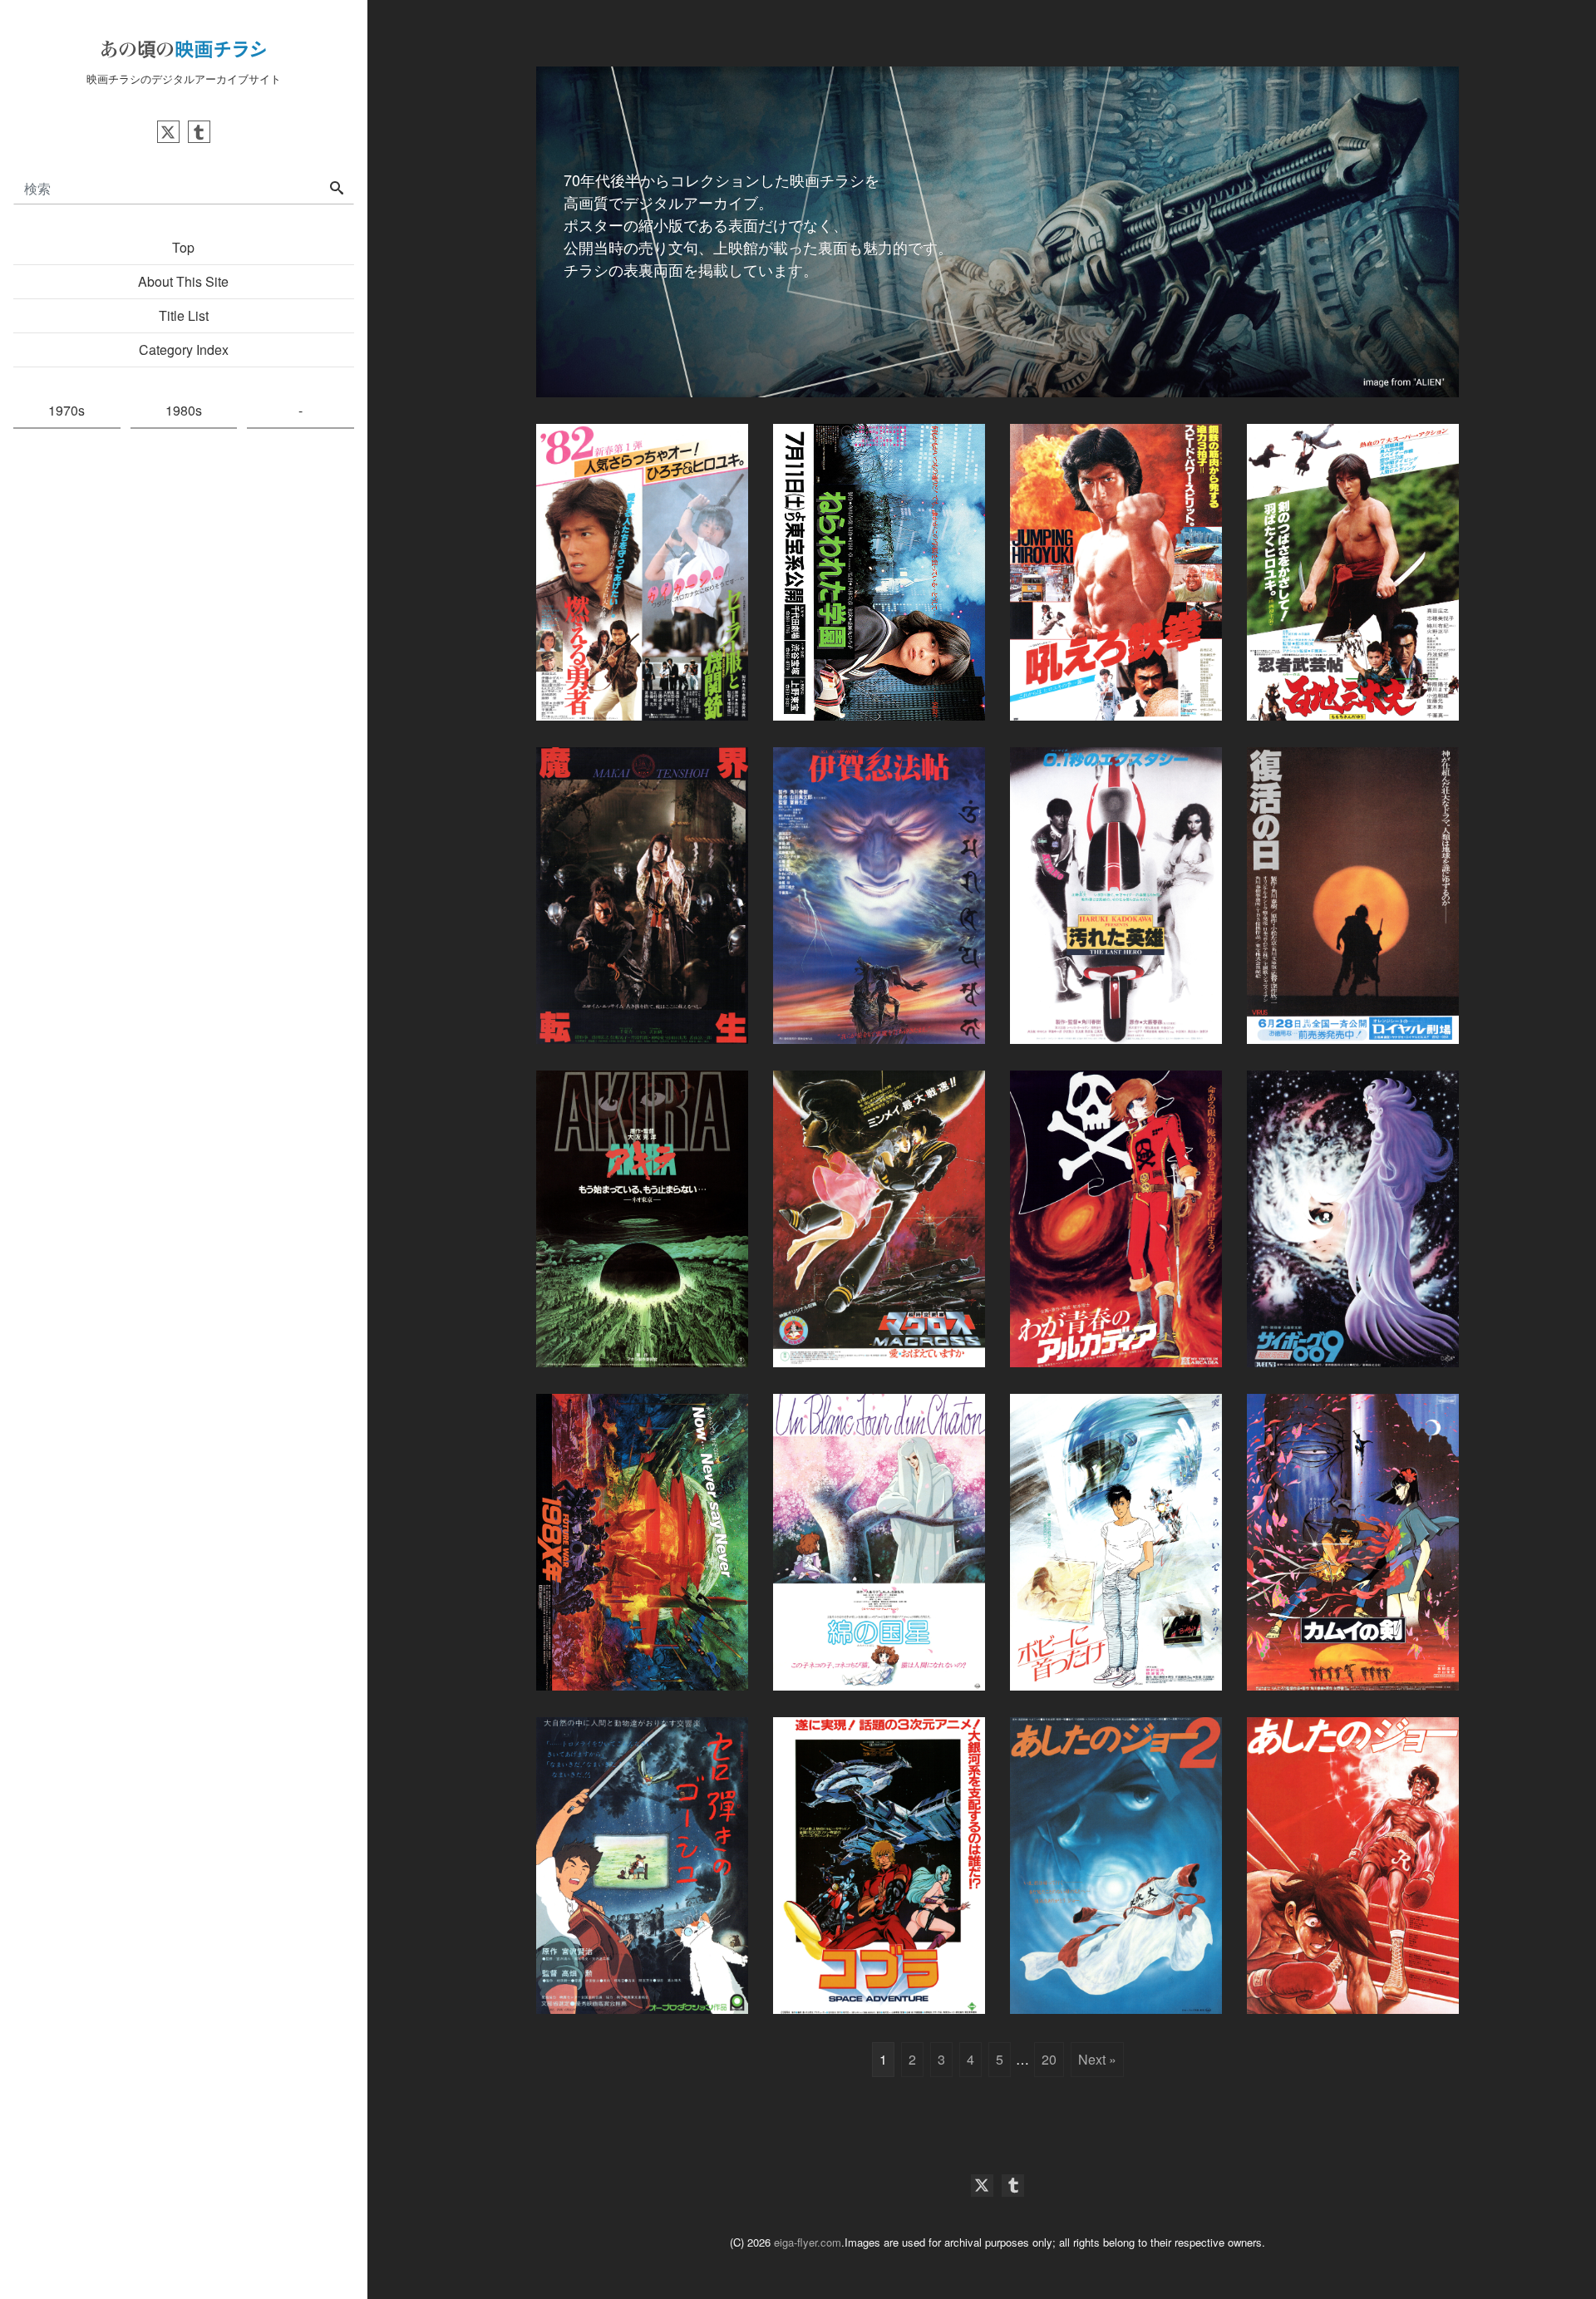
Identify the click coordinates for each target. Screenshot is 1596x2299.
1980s (184, 410)
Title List (184, 315)
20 (1049, 2059)
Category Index (184, 350)
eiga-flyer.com (808, 2242)
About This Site (183, 281)
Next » (1097, 2059)
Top (183, 247)
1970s (66, 410)
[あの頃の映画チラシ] (184, 47)
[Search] (337, 189)
